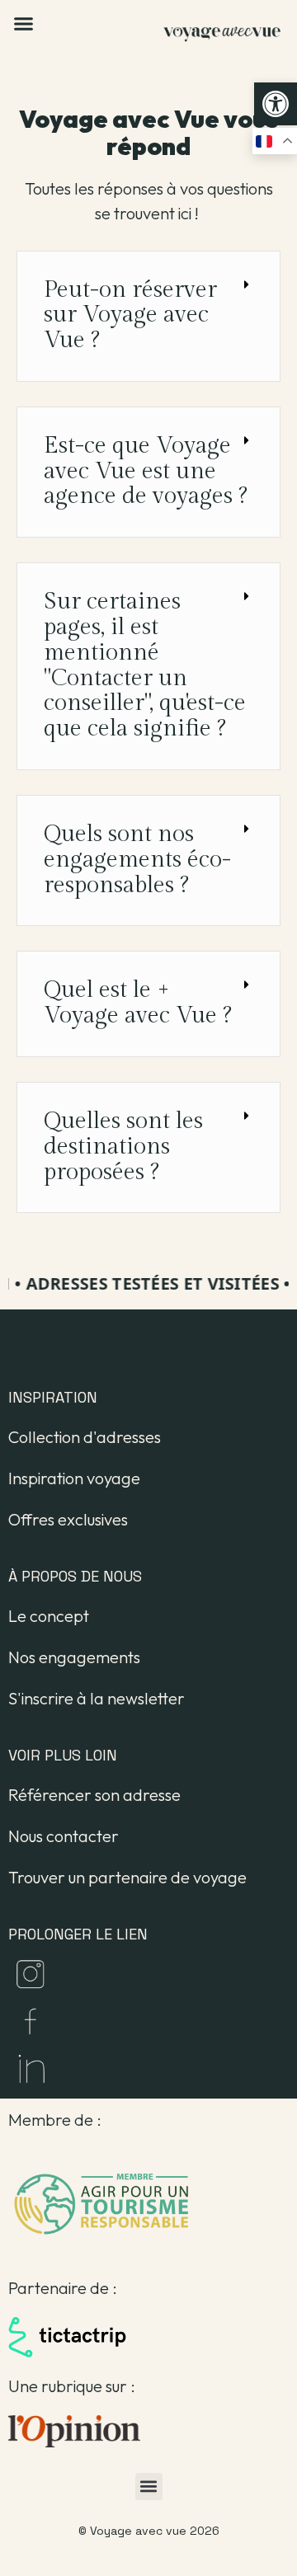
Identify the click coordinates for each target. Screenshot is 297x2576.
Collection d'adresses (85, 1437)
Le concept (49, 1616)
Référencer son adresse (94, 1795)
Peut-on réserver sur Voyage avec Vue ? (130, 315)
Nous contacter (64, 1836)
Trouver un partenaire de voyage (127, 1877)
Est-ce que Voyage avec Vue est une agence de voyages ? (146, 471)
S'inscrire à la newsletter (97, 1698)
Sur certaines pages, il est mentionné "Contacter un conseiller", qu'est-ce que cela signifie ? (145, 665)
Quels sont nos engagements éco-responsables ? (137, 860)
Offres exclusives (68, 1519)
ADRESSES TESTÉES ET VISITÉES (149, 1283)
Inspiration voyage (74, 1478)
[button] (276, 104)
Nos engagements (74, 1657)
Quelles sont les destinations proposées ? (123, 1147)
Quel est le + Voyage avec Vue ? (138, 1003)
